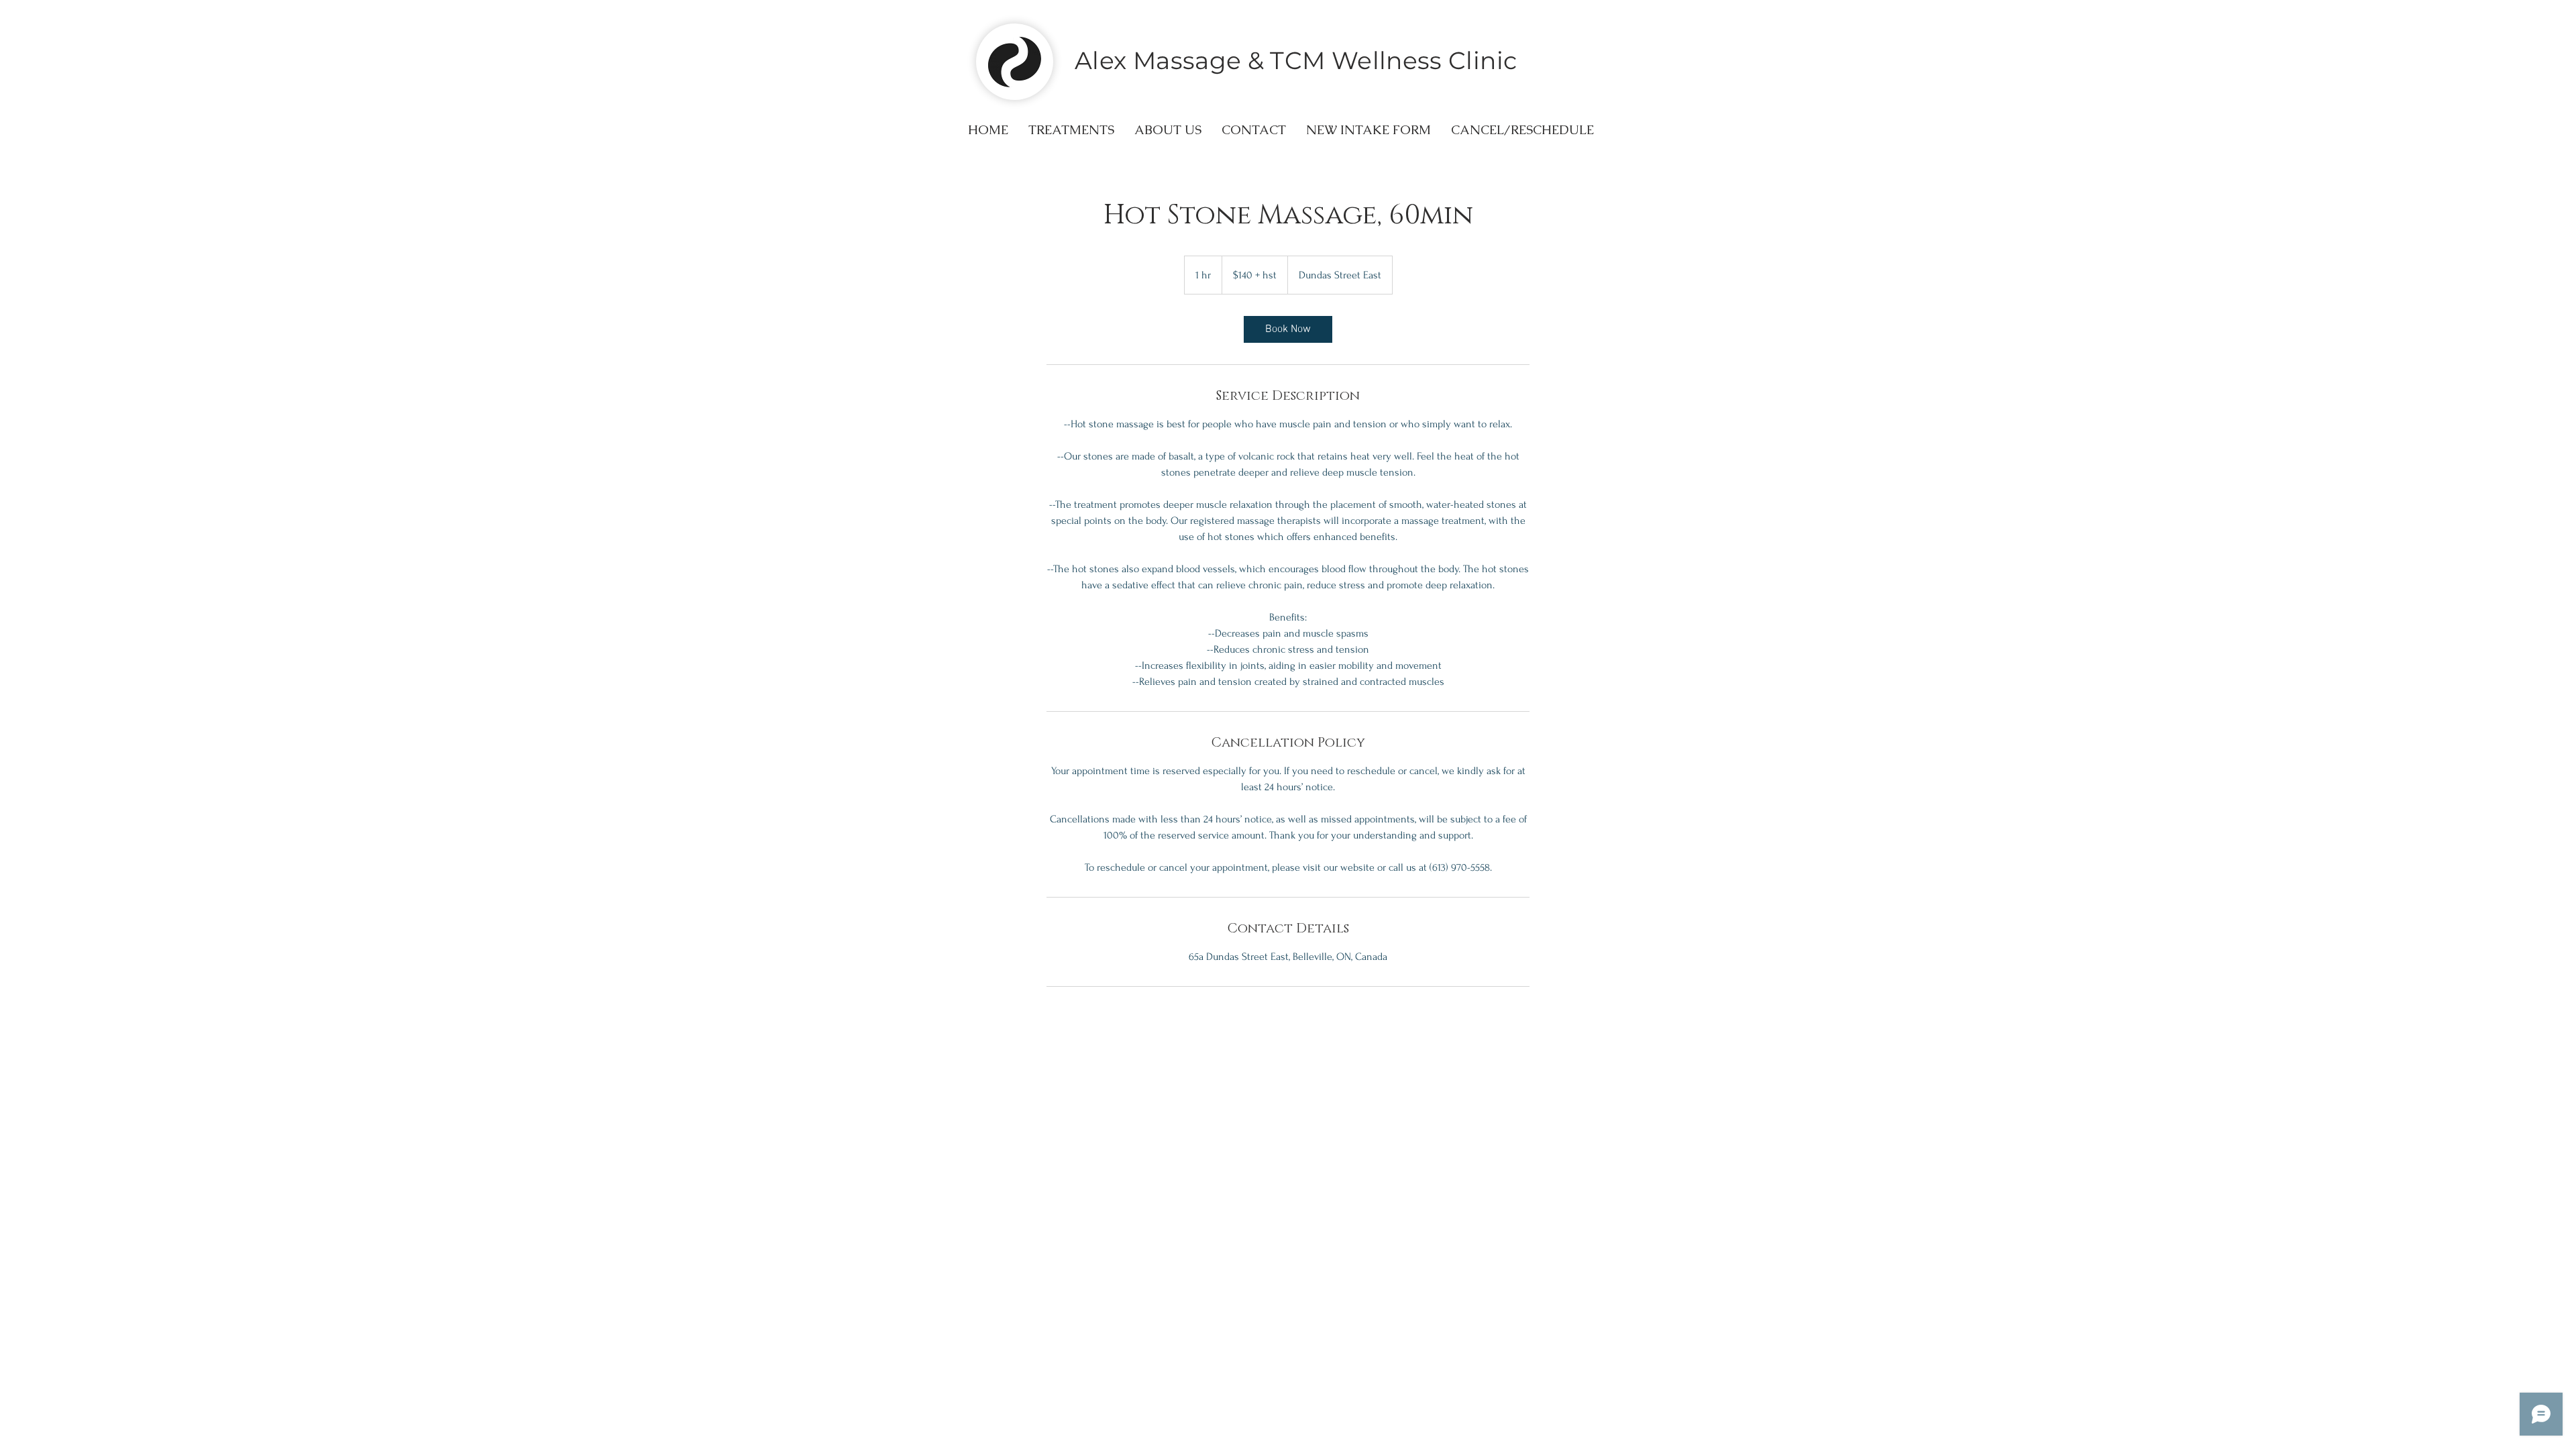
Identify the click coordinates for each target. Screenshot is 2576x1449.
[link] (1288, 329)
